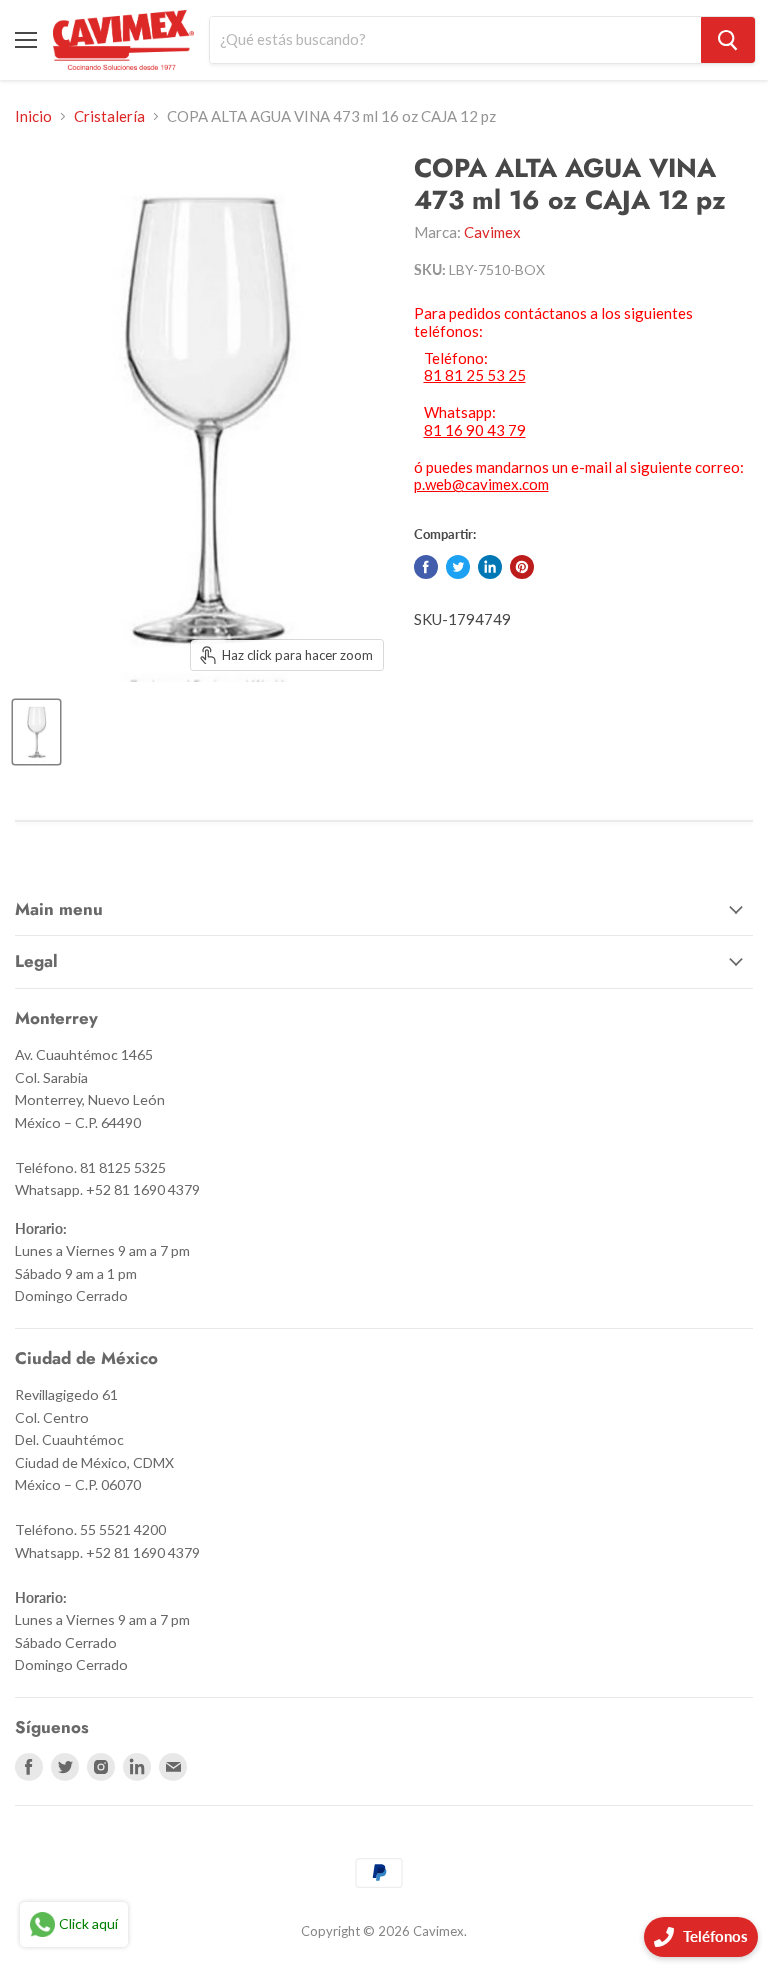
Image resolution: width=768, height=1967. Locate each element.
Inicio (33, 116)
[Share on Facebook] (426, 567)
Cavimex (492, 232)
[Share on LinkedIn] (490, 567)
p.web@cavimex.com (481, 484)
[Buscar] (728, 40)
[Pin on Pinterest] (522, 567)
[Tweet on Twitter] (458, 567)
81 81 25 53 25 (475, 375)
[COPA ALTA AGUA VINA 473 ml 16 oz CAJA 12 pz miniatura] (36, 732)
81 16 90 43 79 (475, 430)
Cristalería (109, 116)
